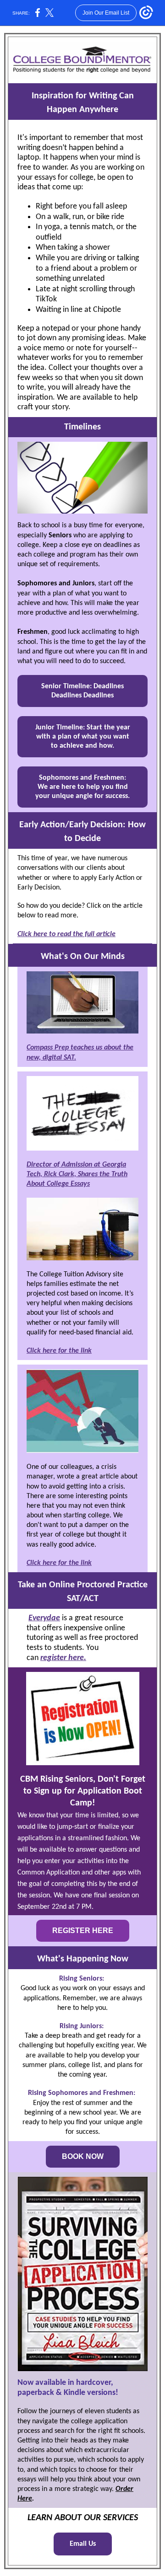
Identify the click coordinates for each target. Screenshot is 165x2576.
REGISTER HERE (83, 1931)
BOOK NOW (83, 2156)
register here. (63, 1658)
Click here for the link (59, 1351)
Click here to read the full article (66, 934)
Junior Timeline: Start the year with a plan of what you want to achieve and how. (83, 737)
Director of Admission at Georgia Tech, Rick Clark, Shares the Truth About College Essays (77, 1174)
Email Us (83, 2544)
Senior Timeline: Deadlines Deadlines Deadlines (82, 691)
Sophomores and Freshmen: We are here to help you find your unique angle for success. (82, 787)
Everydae (44, 1618)
